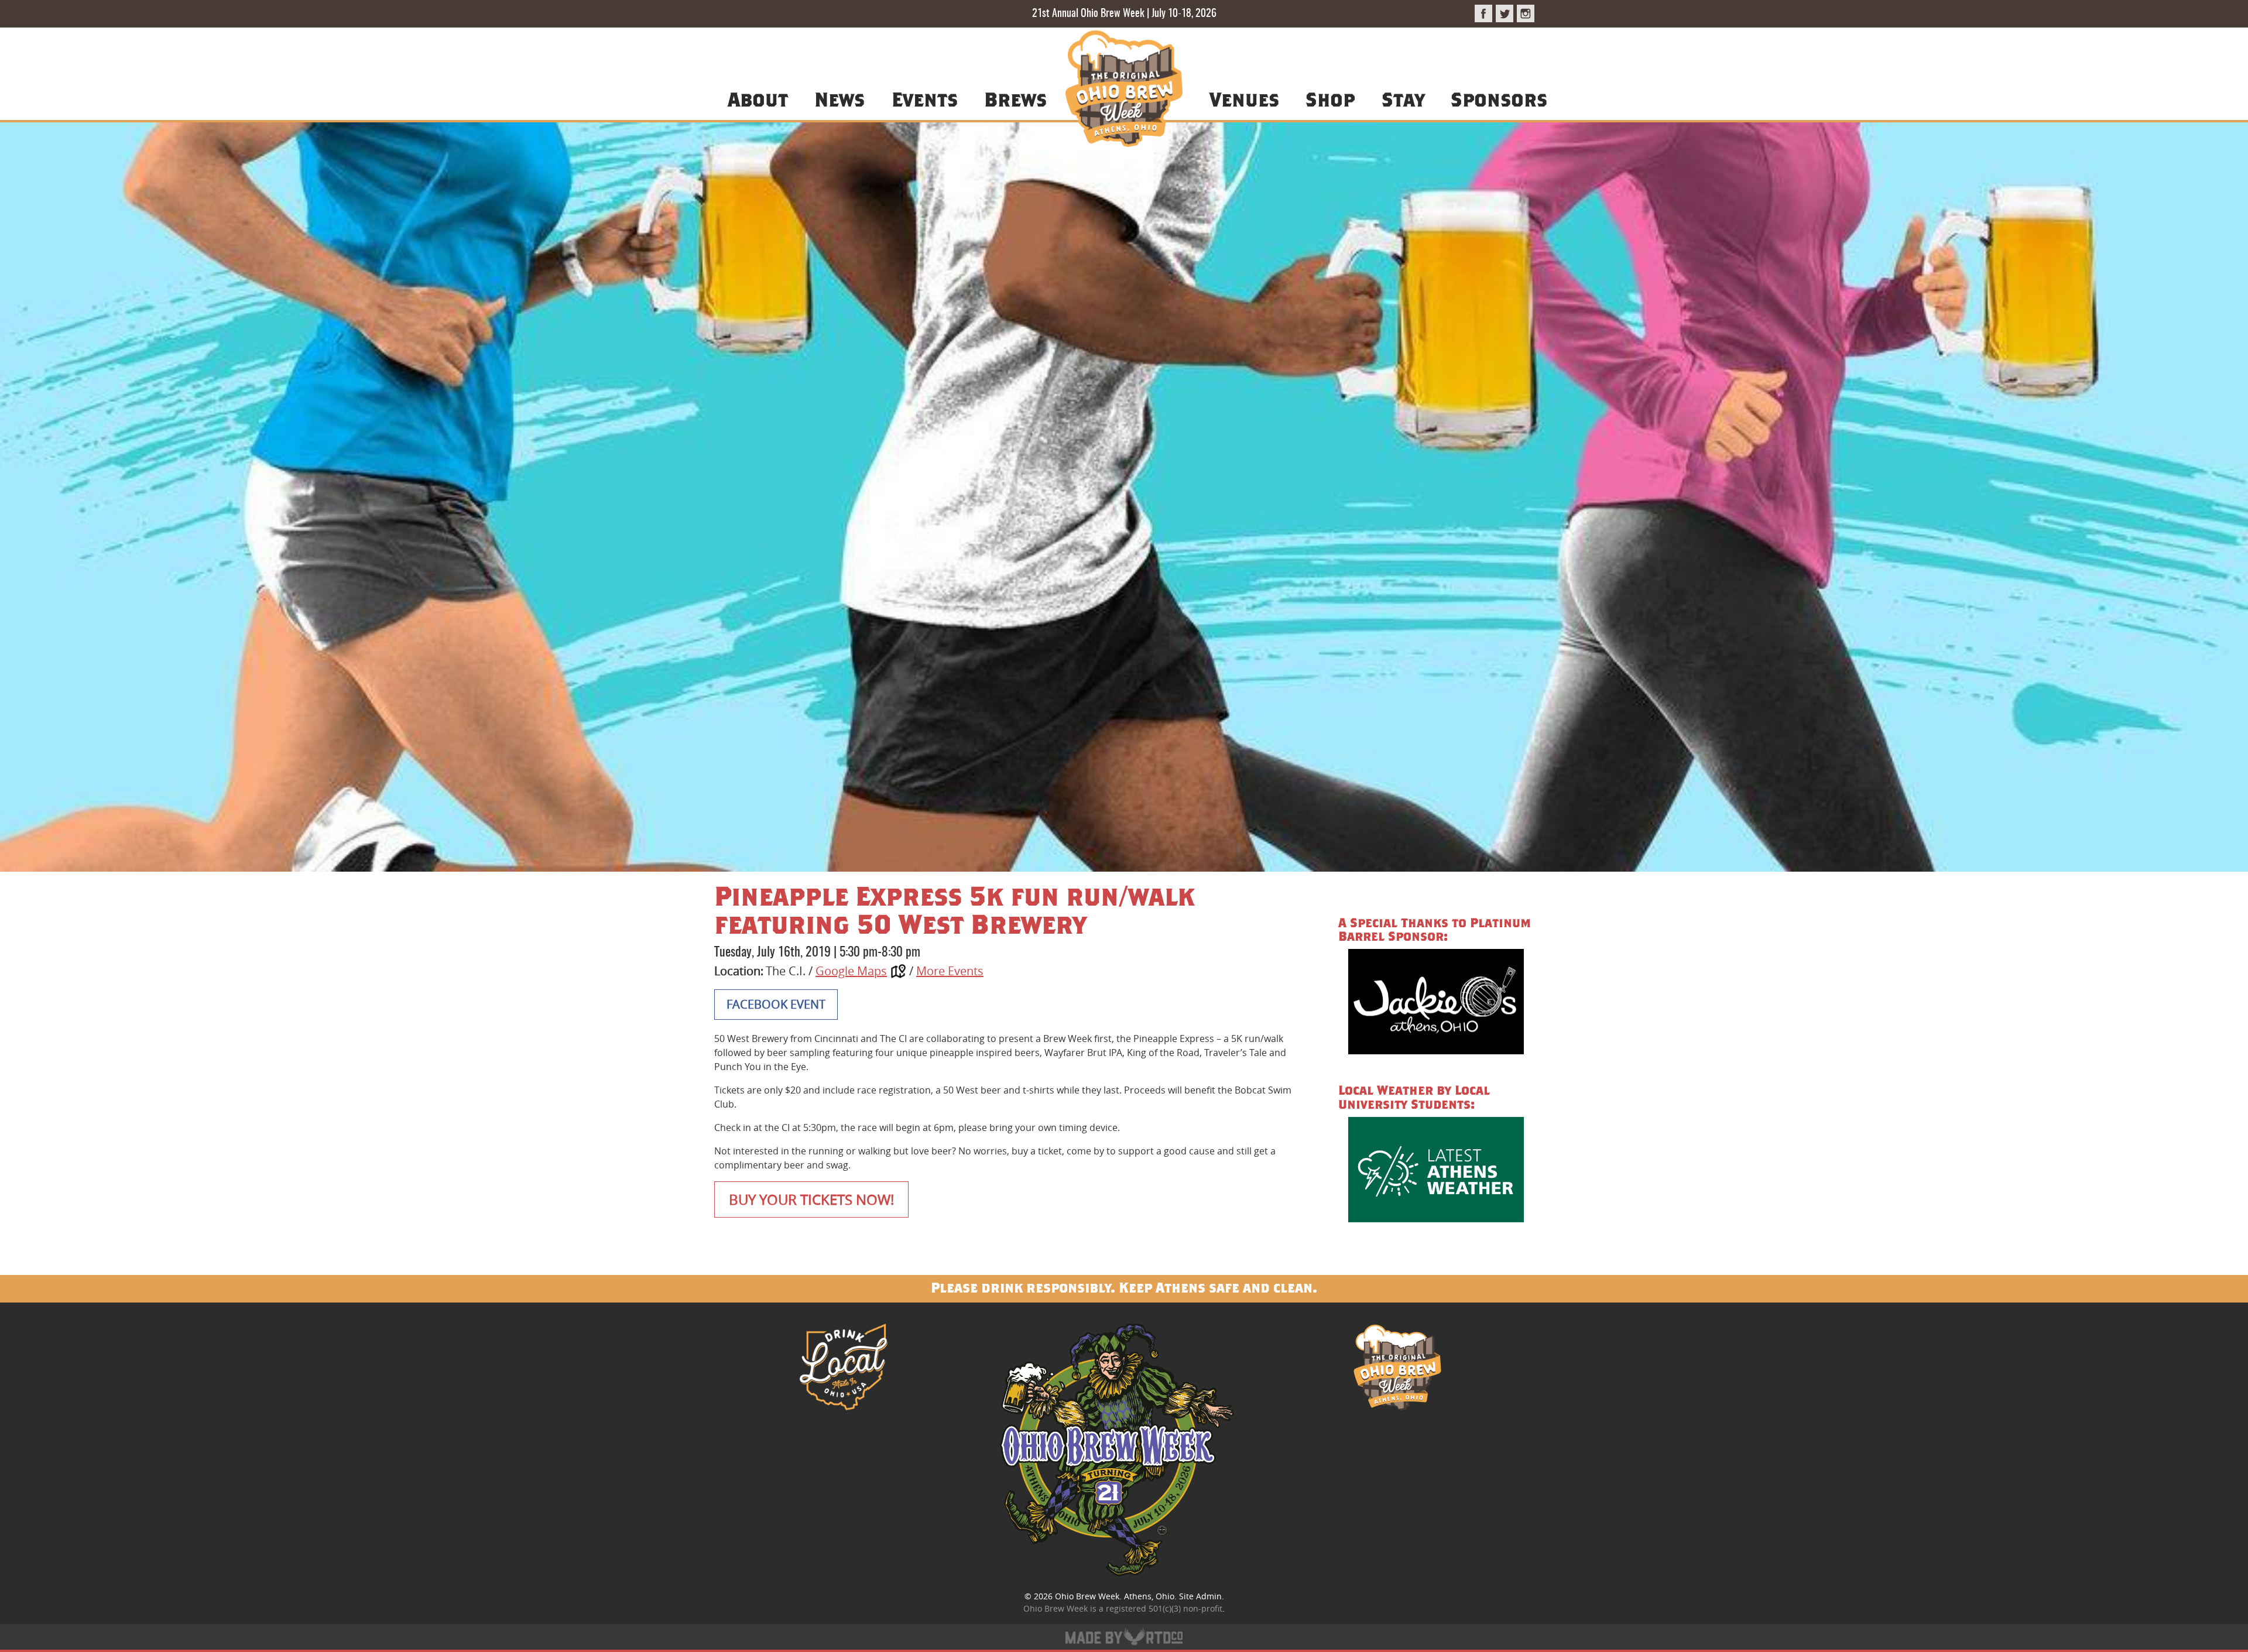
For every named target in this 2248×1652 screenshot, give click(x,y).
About (758, 99)
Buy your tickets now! (811, 1199)
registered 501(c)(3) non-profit (1164, 1608)
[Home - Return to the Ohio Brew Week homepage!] (1124, 90)
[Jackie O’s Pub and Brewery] (1436, 1004)
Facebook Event (776, 1004)
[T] (1505, 13)
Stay (1403, 99)
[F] (1483, 13)
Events (925, 99)
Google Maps (851, 971)
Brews (1015, 99)
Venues (1244, 99)
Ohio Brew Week (1087, 1596)
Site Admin (1200, 1596)
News (839, 99)
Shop (1330, 99)
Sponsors (1499, 99)
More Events (950, 971)
